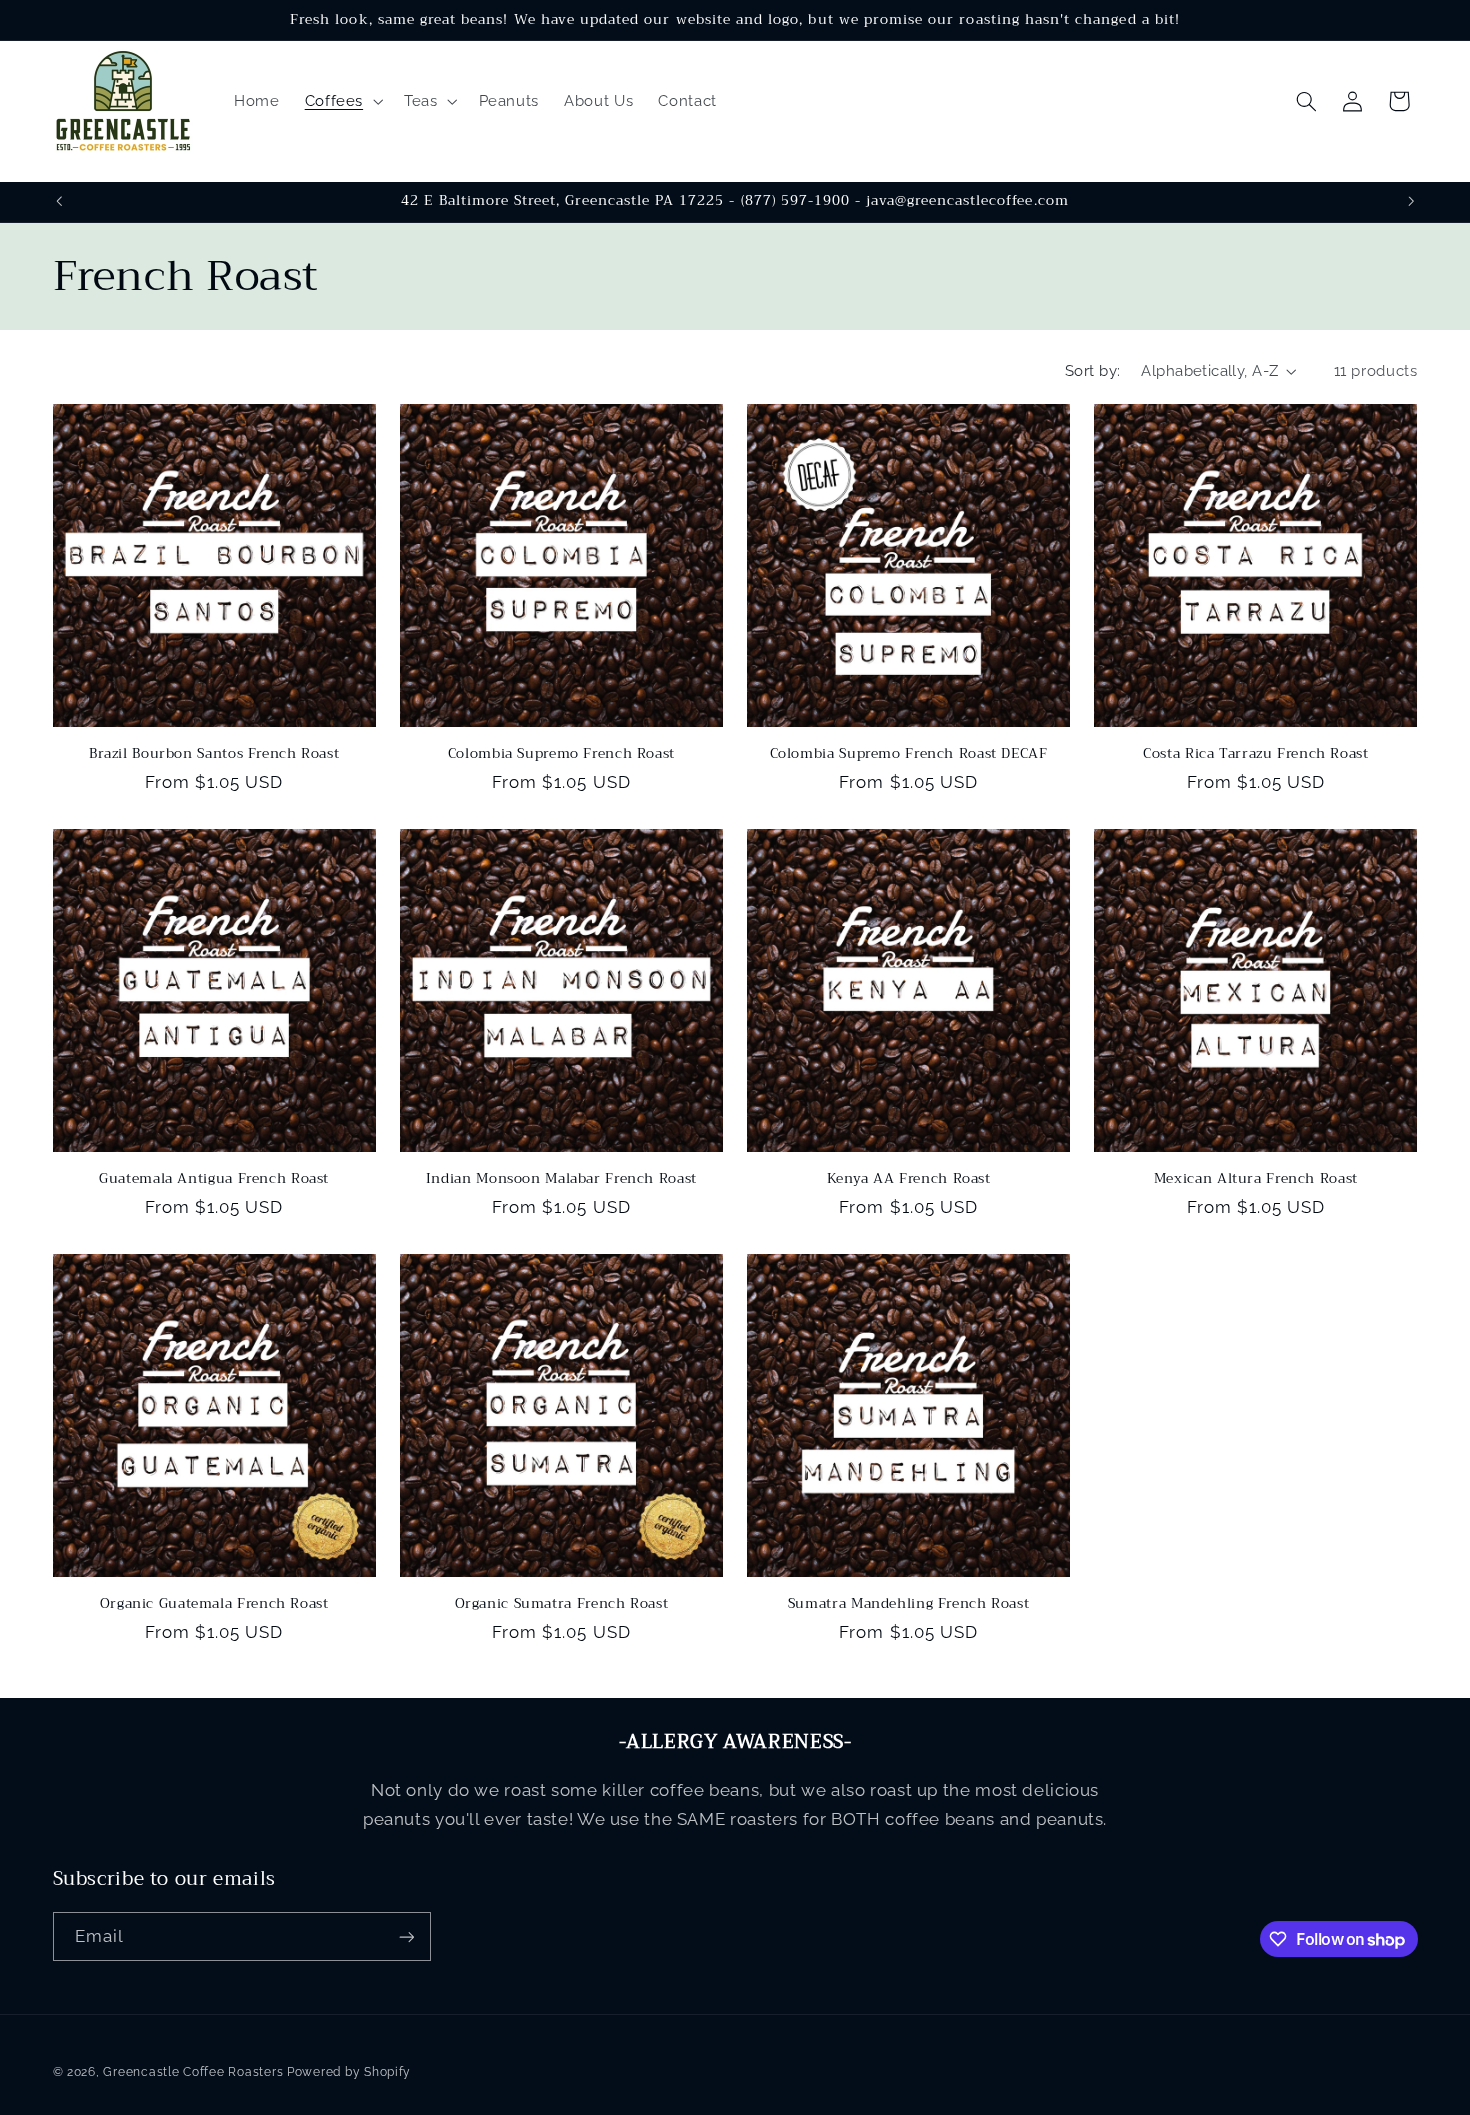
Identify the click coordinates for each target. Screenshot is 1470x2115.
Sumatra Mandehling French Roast (909, 1604)
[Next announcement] (1411, 202)
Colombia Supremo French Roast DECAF (909, 754)
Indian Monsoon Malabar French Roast (561, 1179)
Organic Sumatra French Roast (562, 1604)
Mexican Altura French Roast (1256, 1179)
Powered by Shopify (349, 2072)
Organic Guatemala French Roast (214, 1604)
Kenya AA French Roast (909, 1179)
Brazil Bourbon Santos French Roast (214, 754)
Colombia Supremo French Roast (561, 754)
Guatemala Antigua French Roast (214, 1179)
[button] (341, 101)
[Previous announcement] (59, 202)
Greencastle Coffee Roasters (193, 2072)
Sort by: (1092, 370)
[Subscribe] (406, 1936)
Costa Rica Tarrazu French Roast (1256, 754)
